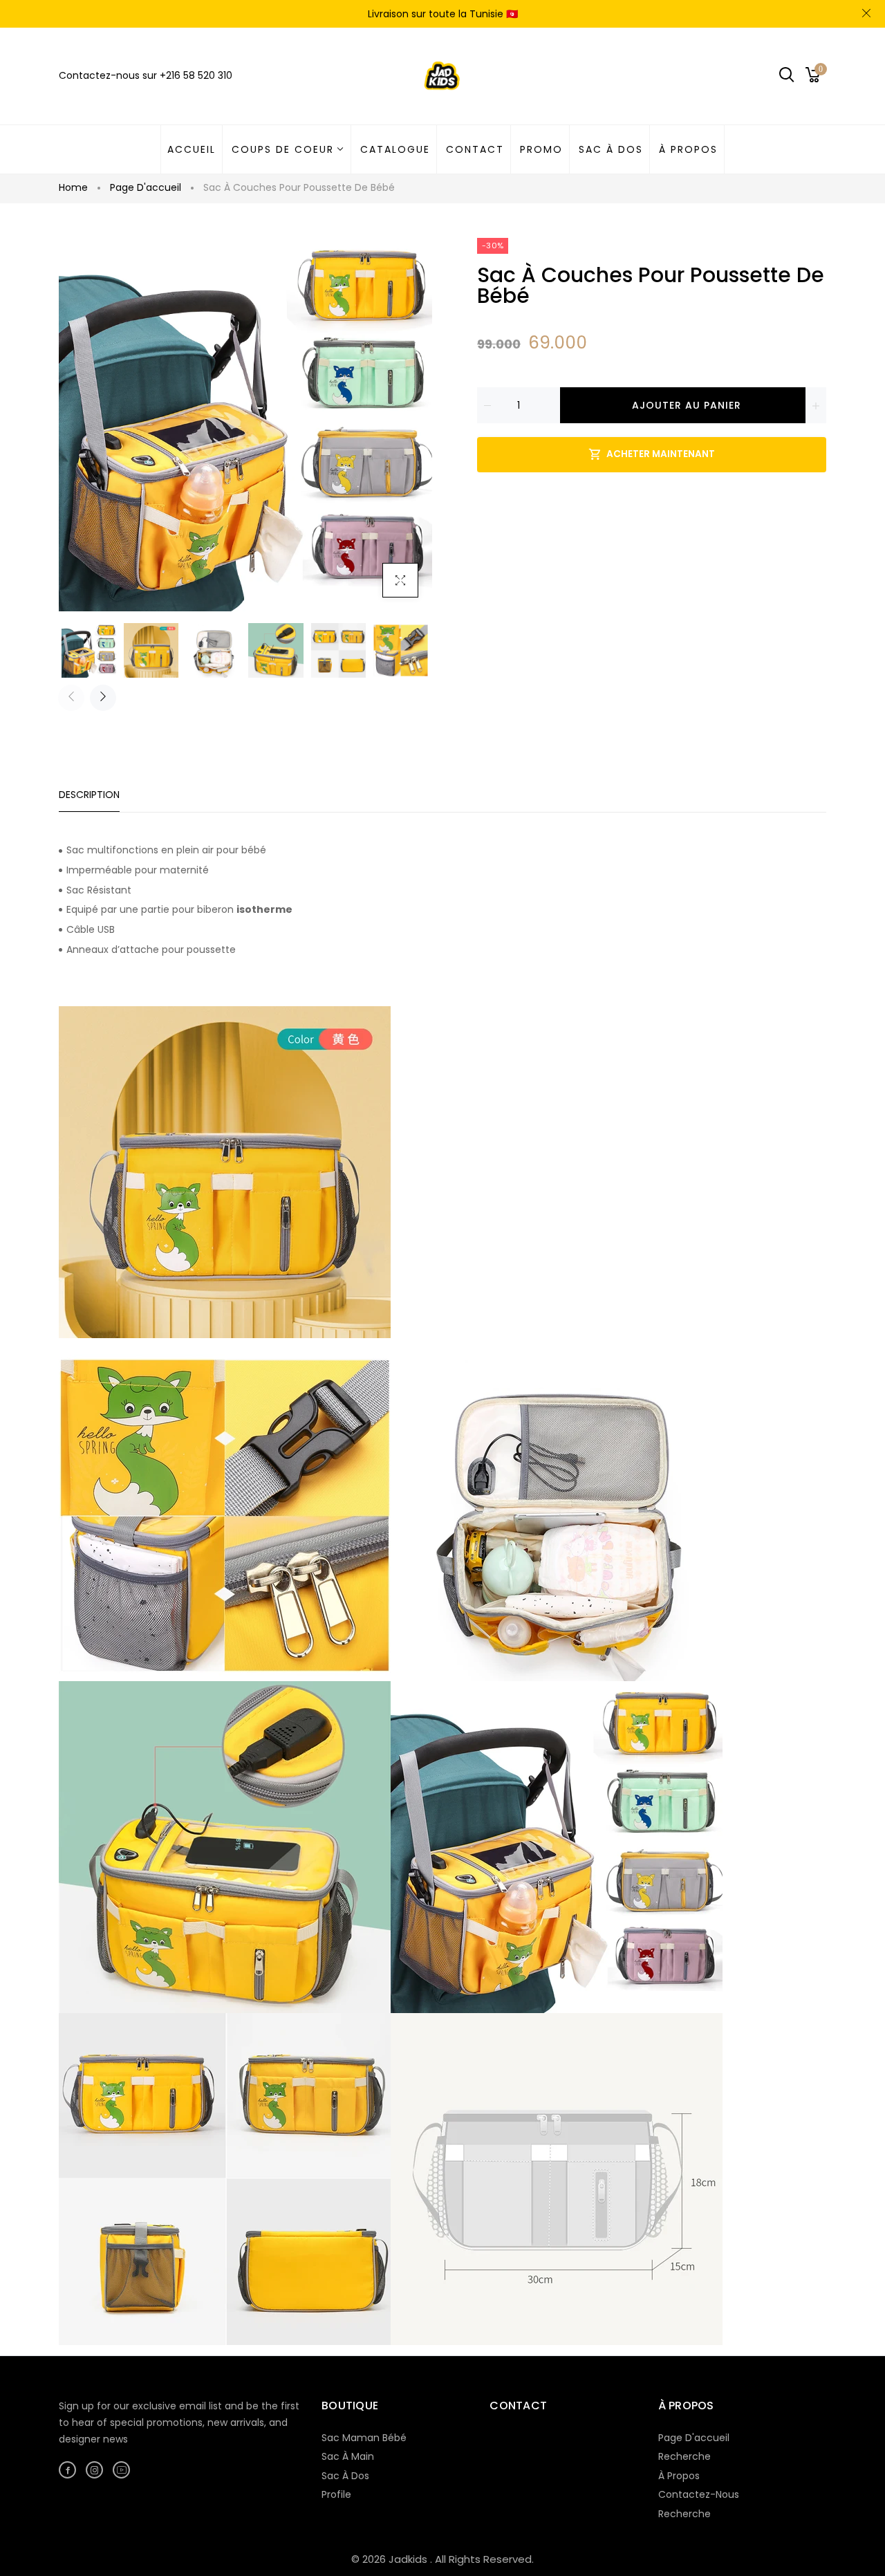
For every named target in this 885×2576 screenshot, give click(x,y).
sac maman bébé (364, 2438)
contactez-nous (699, 2494)
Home (73, 187)
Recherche (684, 2456)
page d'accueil (694, 2438)
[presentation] (71, 698)
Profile (336, 2494)
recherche (684, 2514)
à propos (679, 2476)
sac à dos (345, 2476)
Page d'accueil (146, 187)
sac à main (348, 2456)
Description (89, 795)
